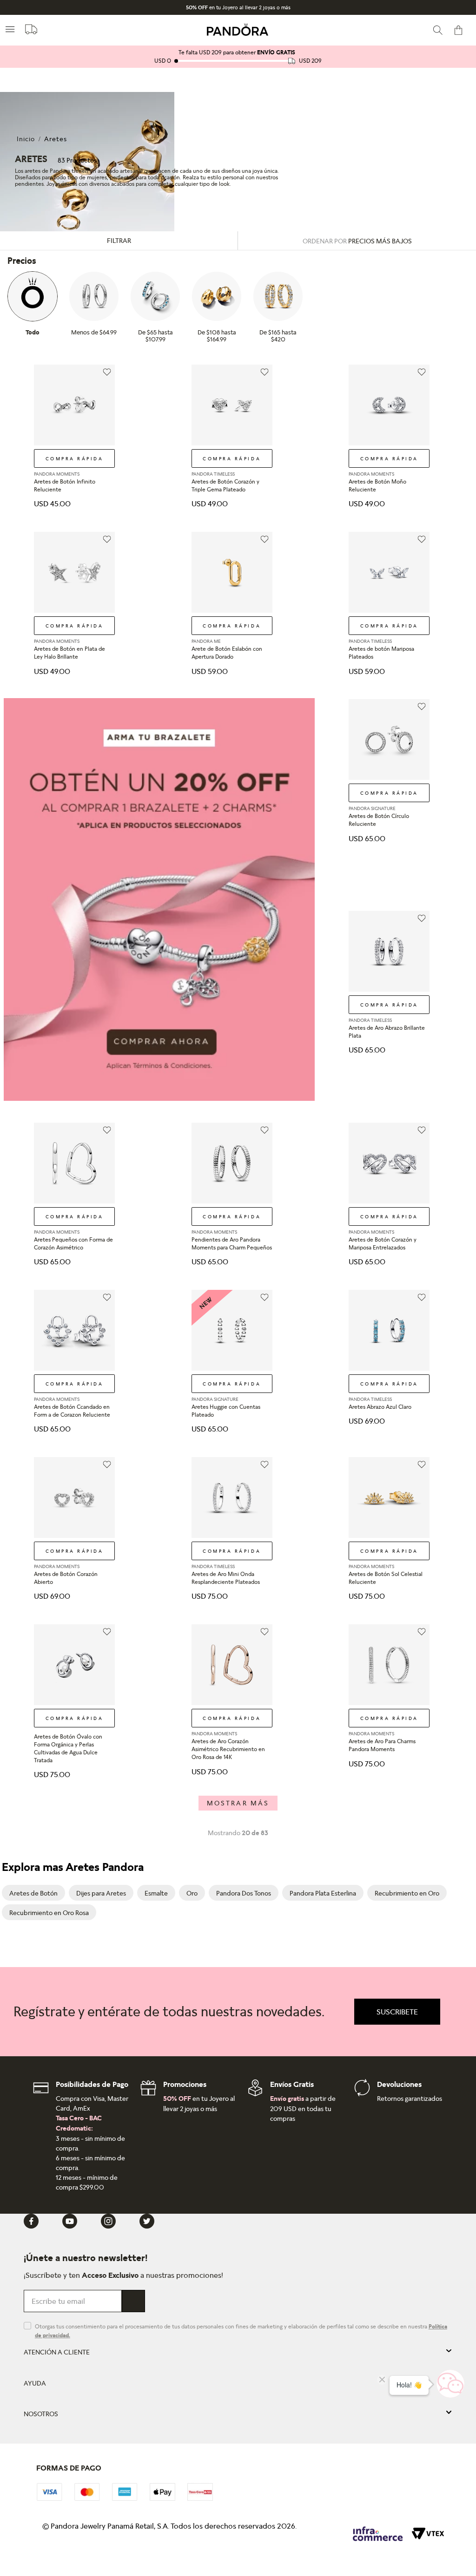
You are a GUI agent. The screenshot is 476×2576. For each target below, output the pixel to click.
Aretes (56, 139)
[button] (397, 2012)
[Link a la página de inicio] (26, 139)
